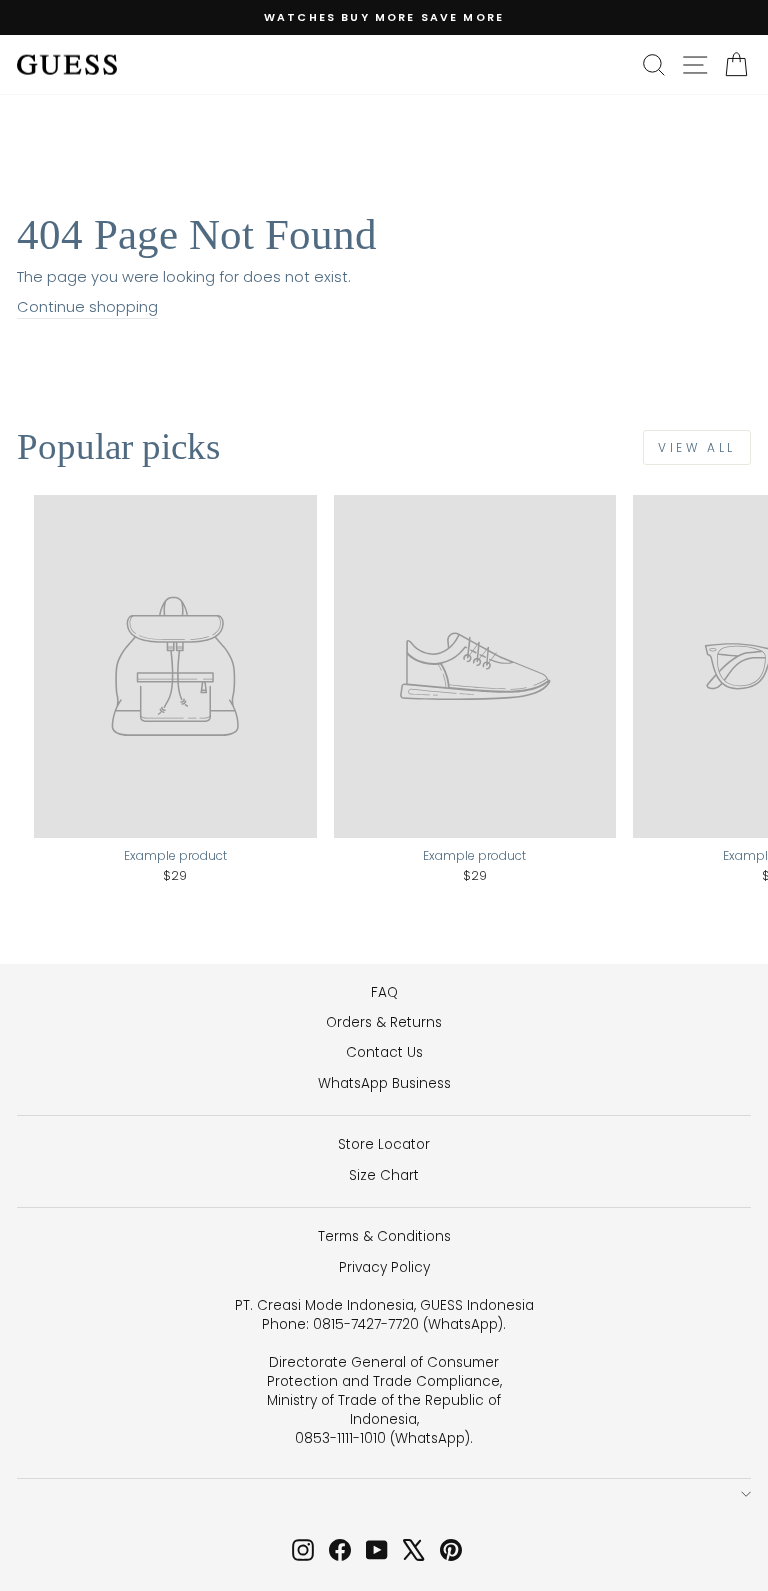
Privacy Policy (384, 1267)
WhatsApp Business (384, 1083)
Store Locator (384, 1144)
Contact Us (384, 1052)
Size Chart (384, 1175)
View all (697, 447)
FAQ (384, 992)
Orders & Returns (384, 1022)
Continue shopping (87, 307)
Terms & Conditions (384, 1236)
